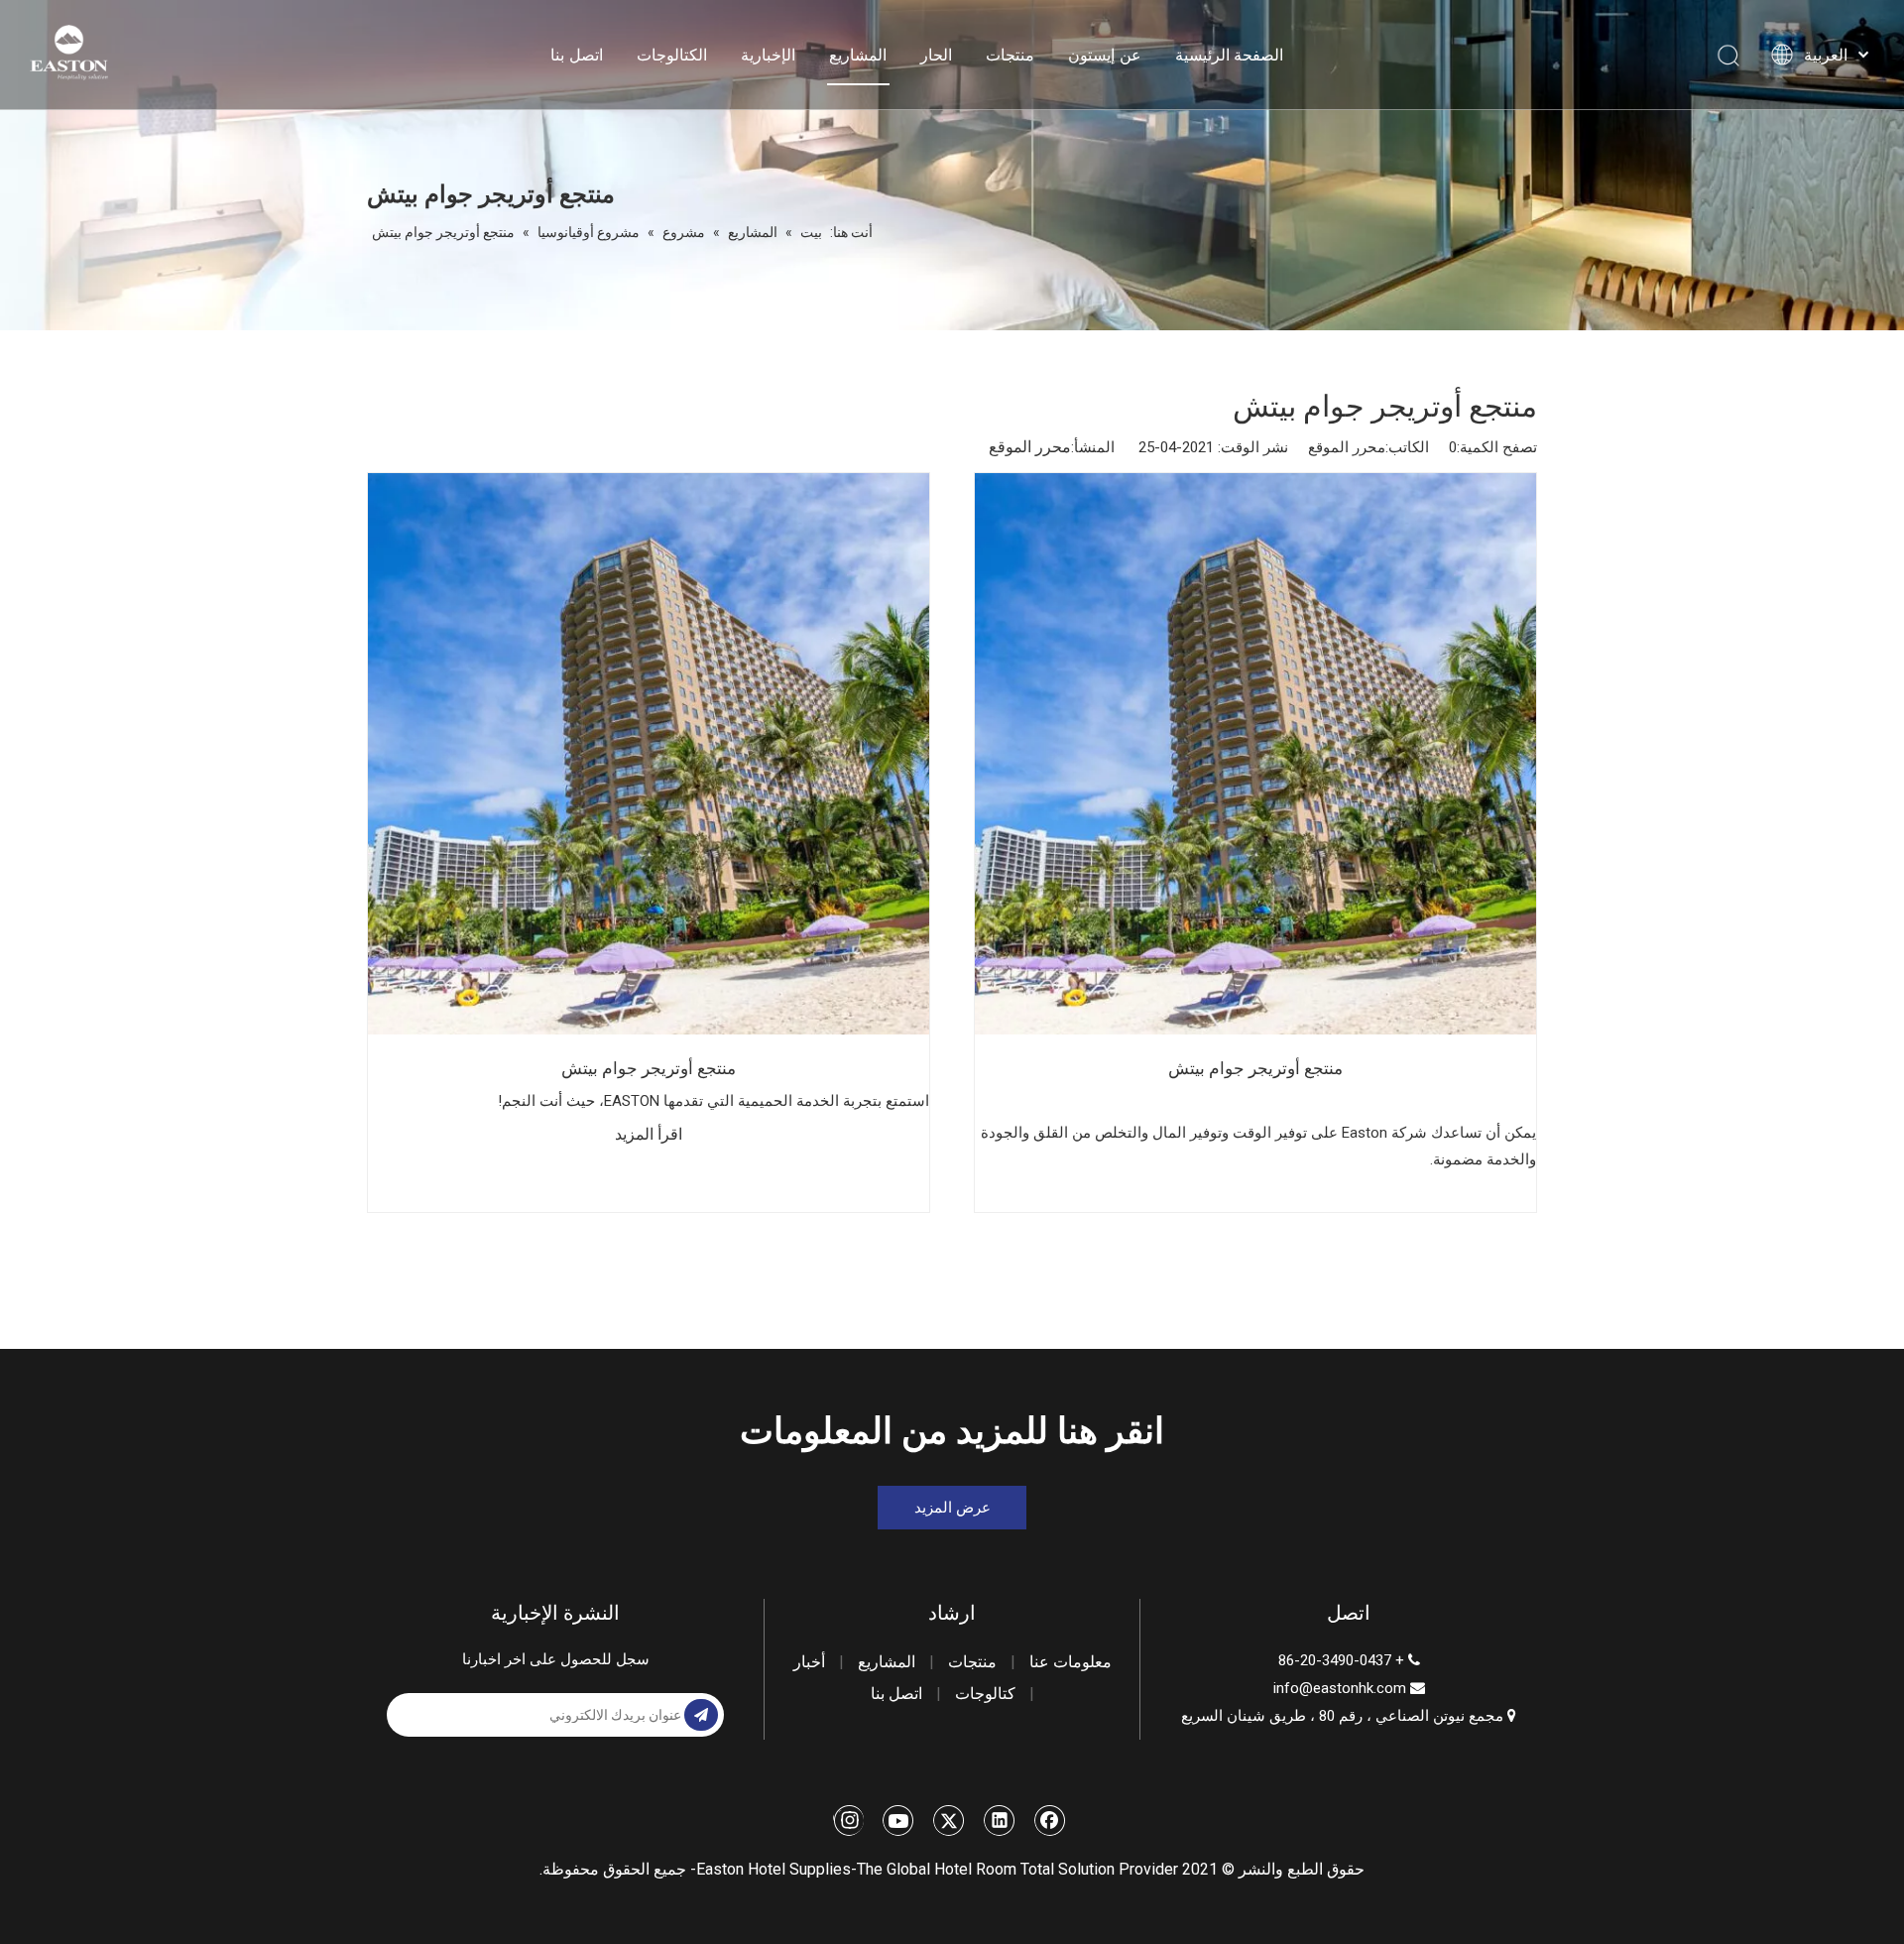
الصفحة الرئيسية (1230, 55)
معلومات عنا (1071, 1662)
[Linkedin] (1000, 1820)
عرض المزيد (952, 1508)
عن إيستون (1105, 55)
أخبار (809, 1662)
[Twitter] (949, 1820)
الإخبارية (768, 55)
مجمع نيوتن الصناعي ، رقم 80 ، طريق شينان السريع (1349, 1716)
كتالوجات (985, 1694)
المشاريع (858, 55)
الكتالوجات (672, 55)
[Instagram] (848, 1820)
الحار (936, 55)
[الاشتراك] (701, 1715)
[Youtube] (898, 1820)
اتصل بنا (577, 55)
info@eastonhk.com (1340, 1688)
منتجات (1010, 55)
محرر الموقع (1030, 447)
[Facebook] (1050, 1820)
